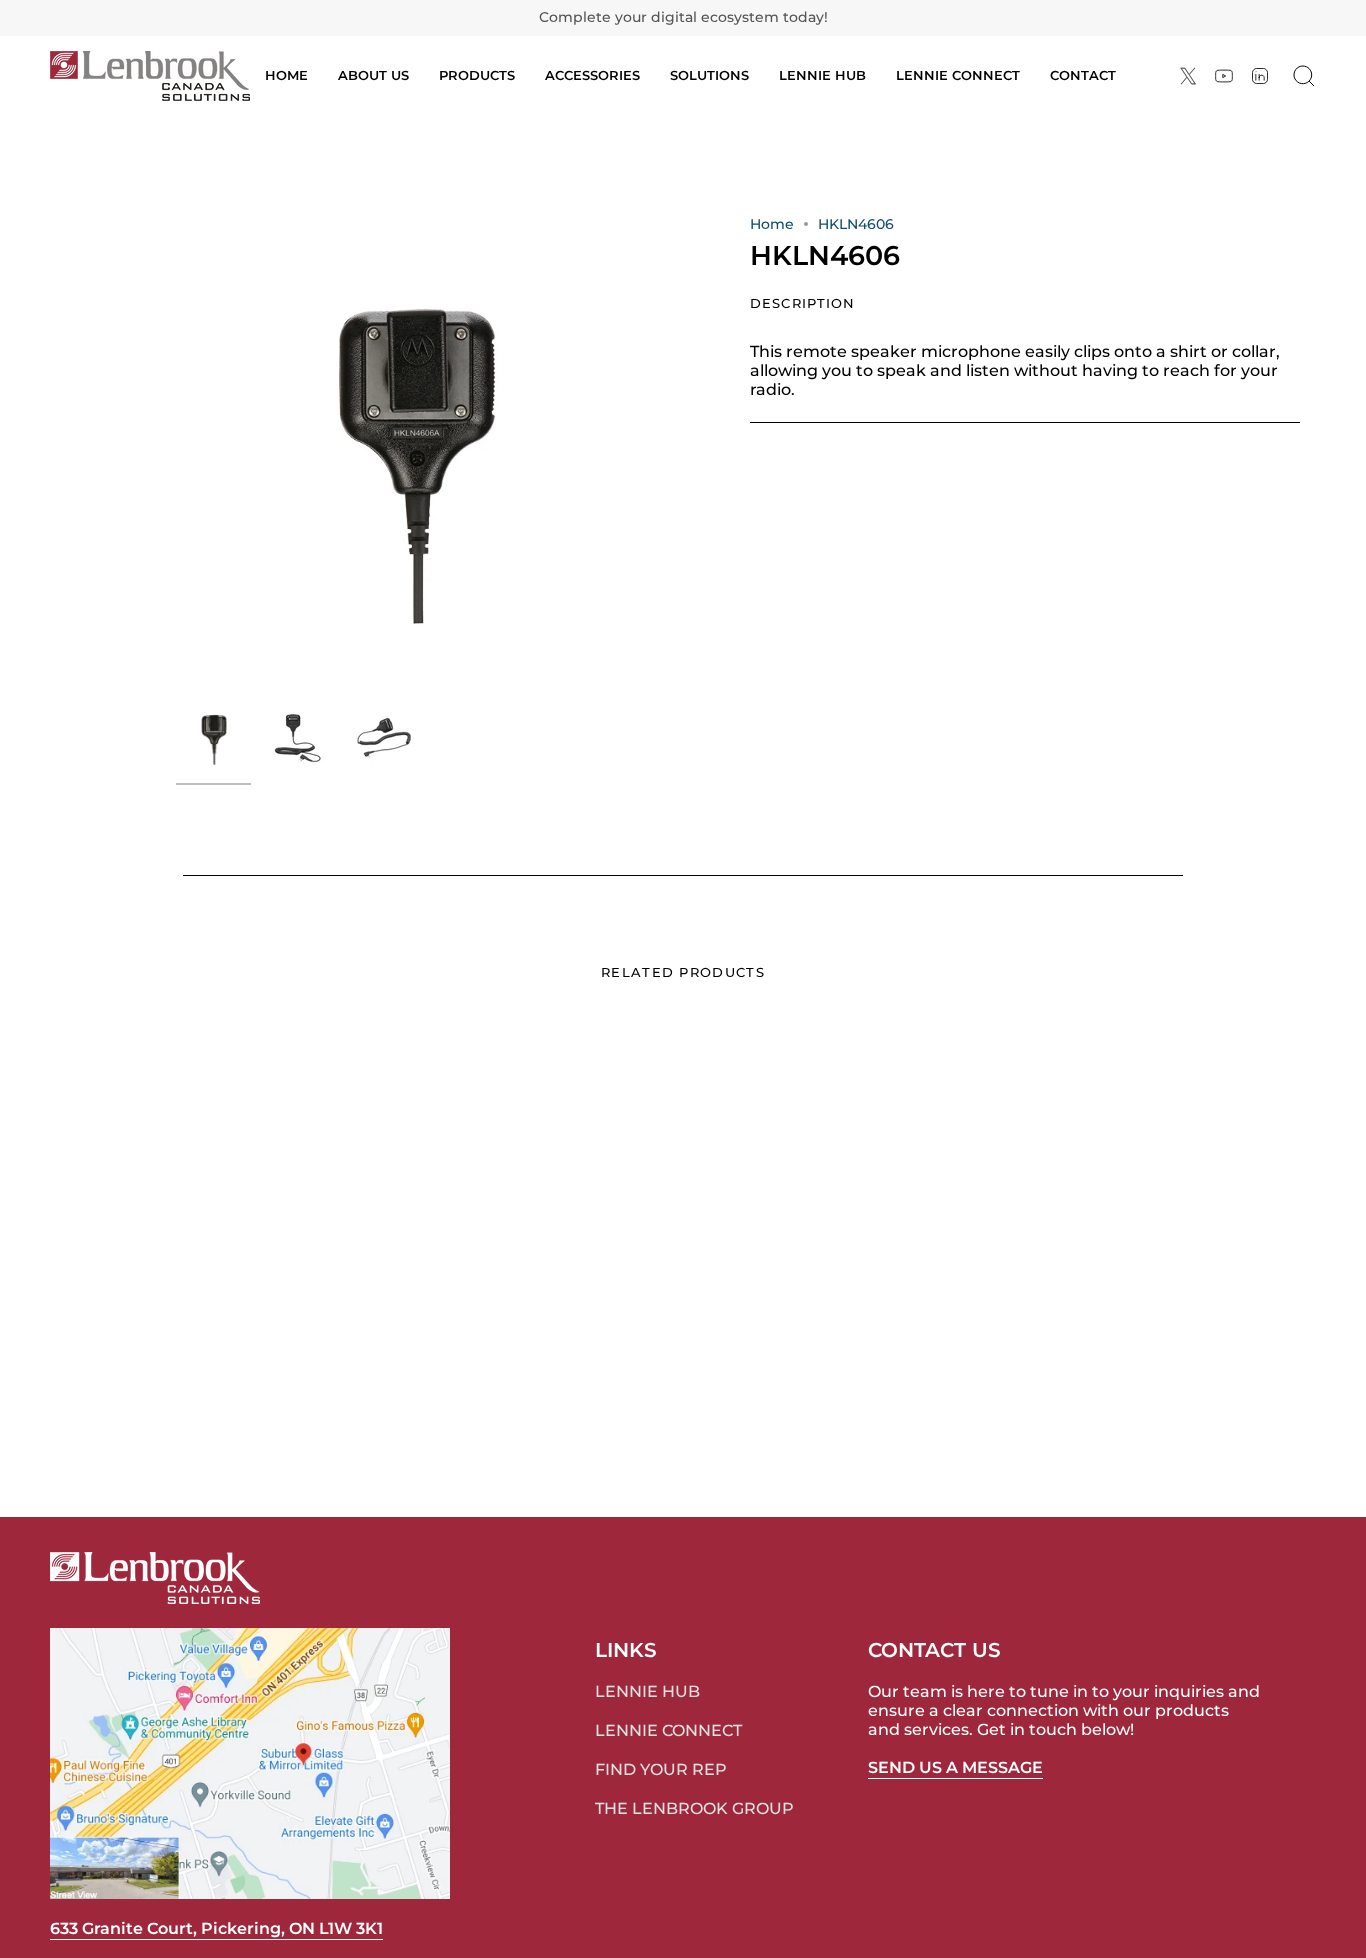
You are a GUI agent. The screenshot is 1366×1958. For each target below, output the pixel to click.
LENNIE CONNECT (668, 1730)
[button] (477, 76)
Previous (176, 453)
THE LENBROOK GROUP (694, 1808)
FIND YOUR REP (661, 1769)
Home (772, 224)
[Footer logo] (155, 1578)
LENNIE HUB (647, 1691)
